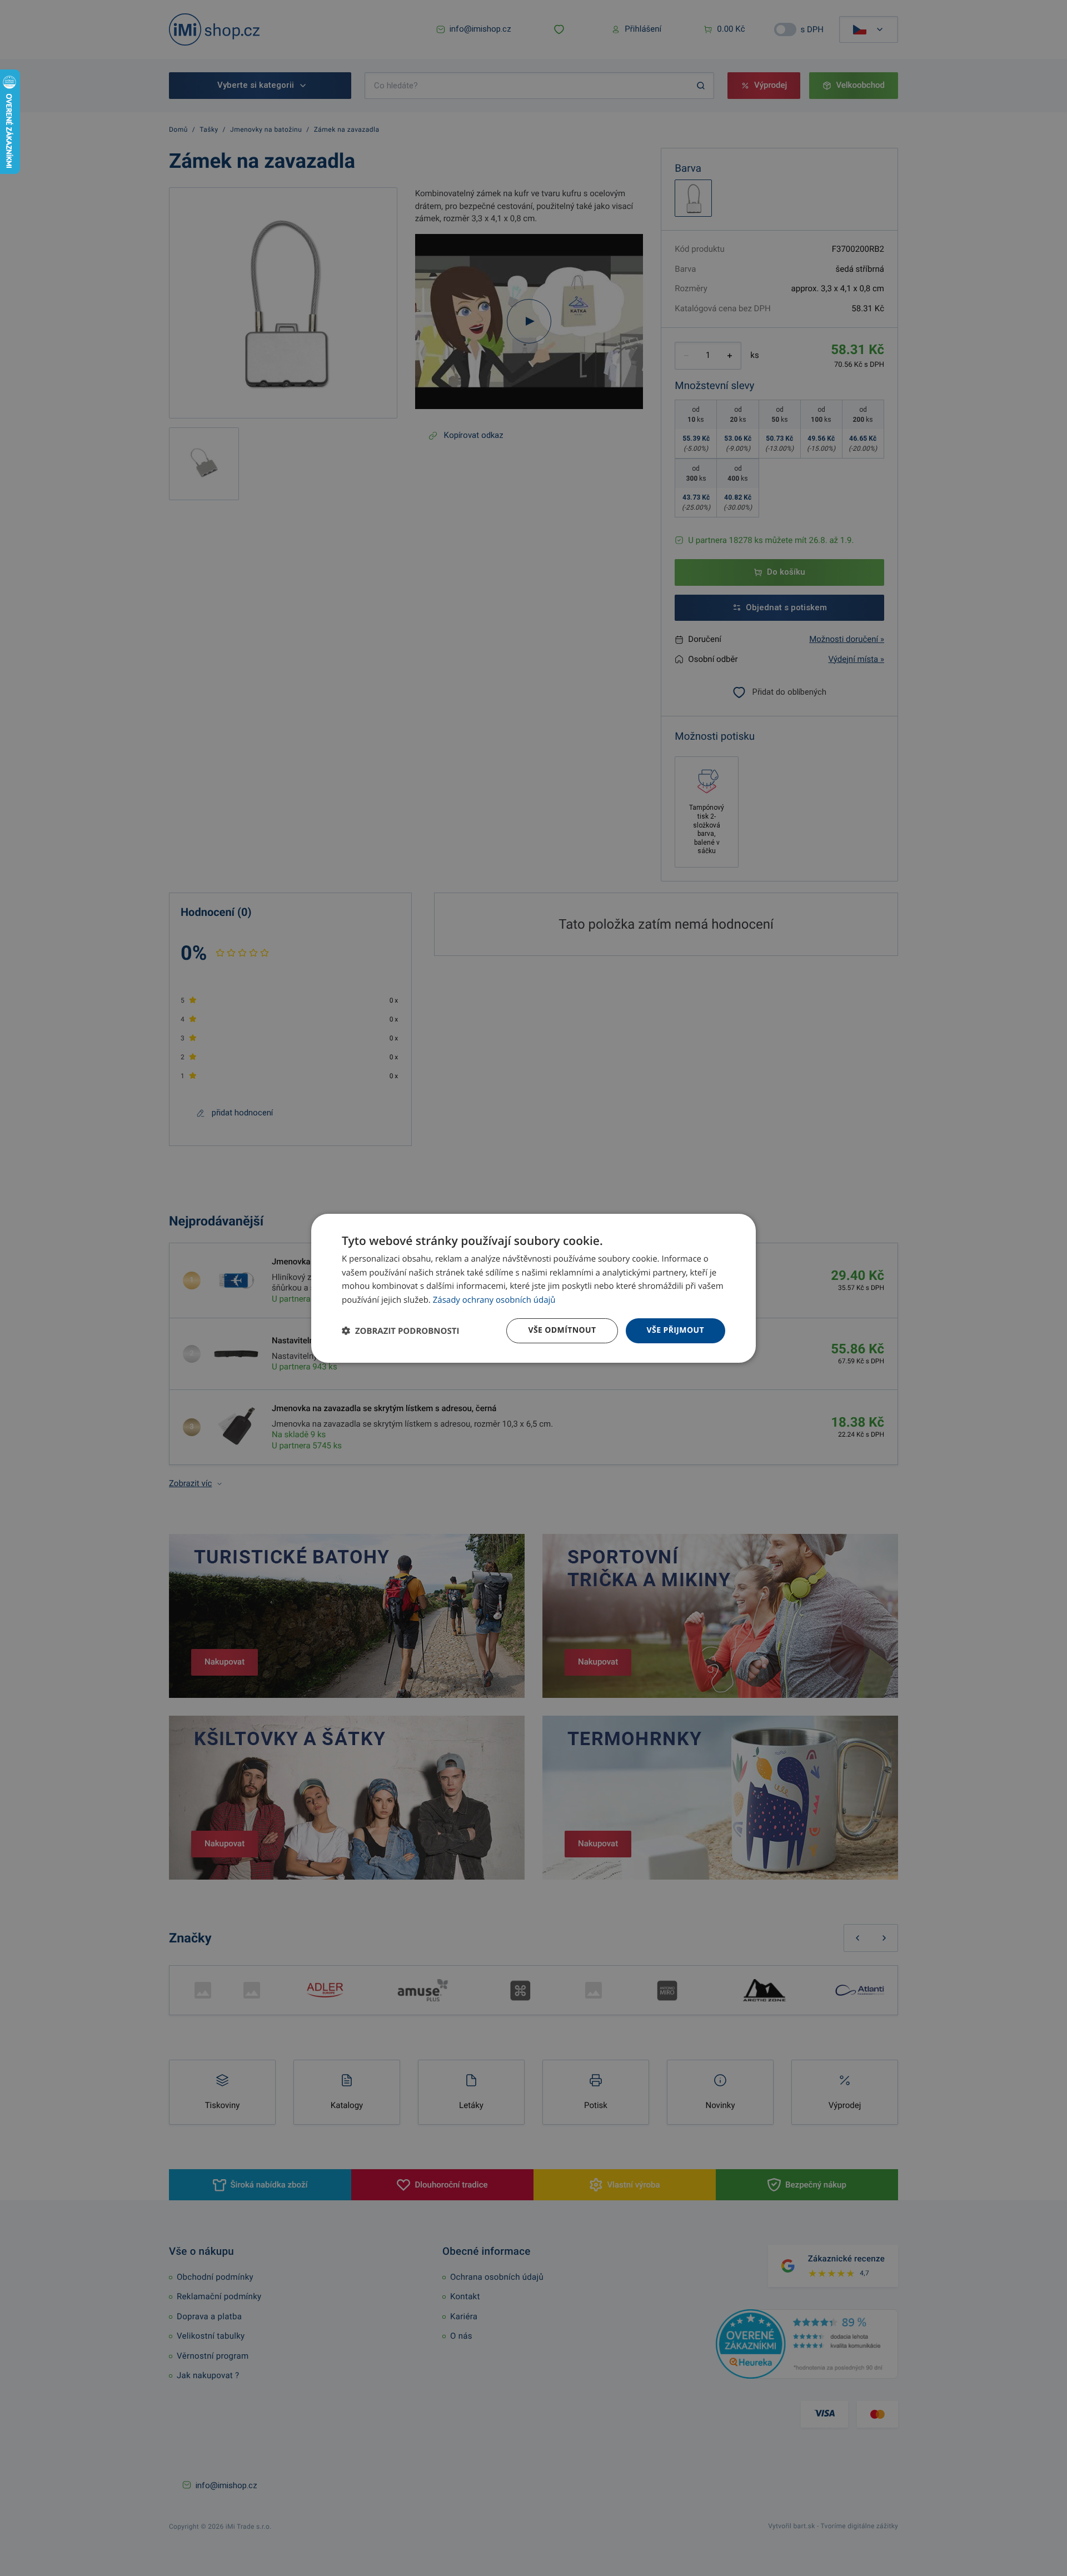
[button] (400, 1331)
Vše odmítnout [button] (562, 1330)
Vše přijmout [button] (675, 1330)
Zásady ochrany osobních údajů (494, 1300)
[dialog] (533, 1288)
